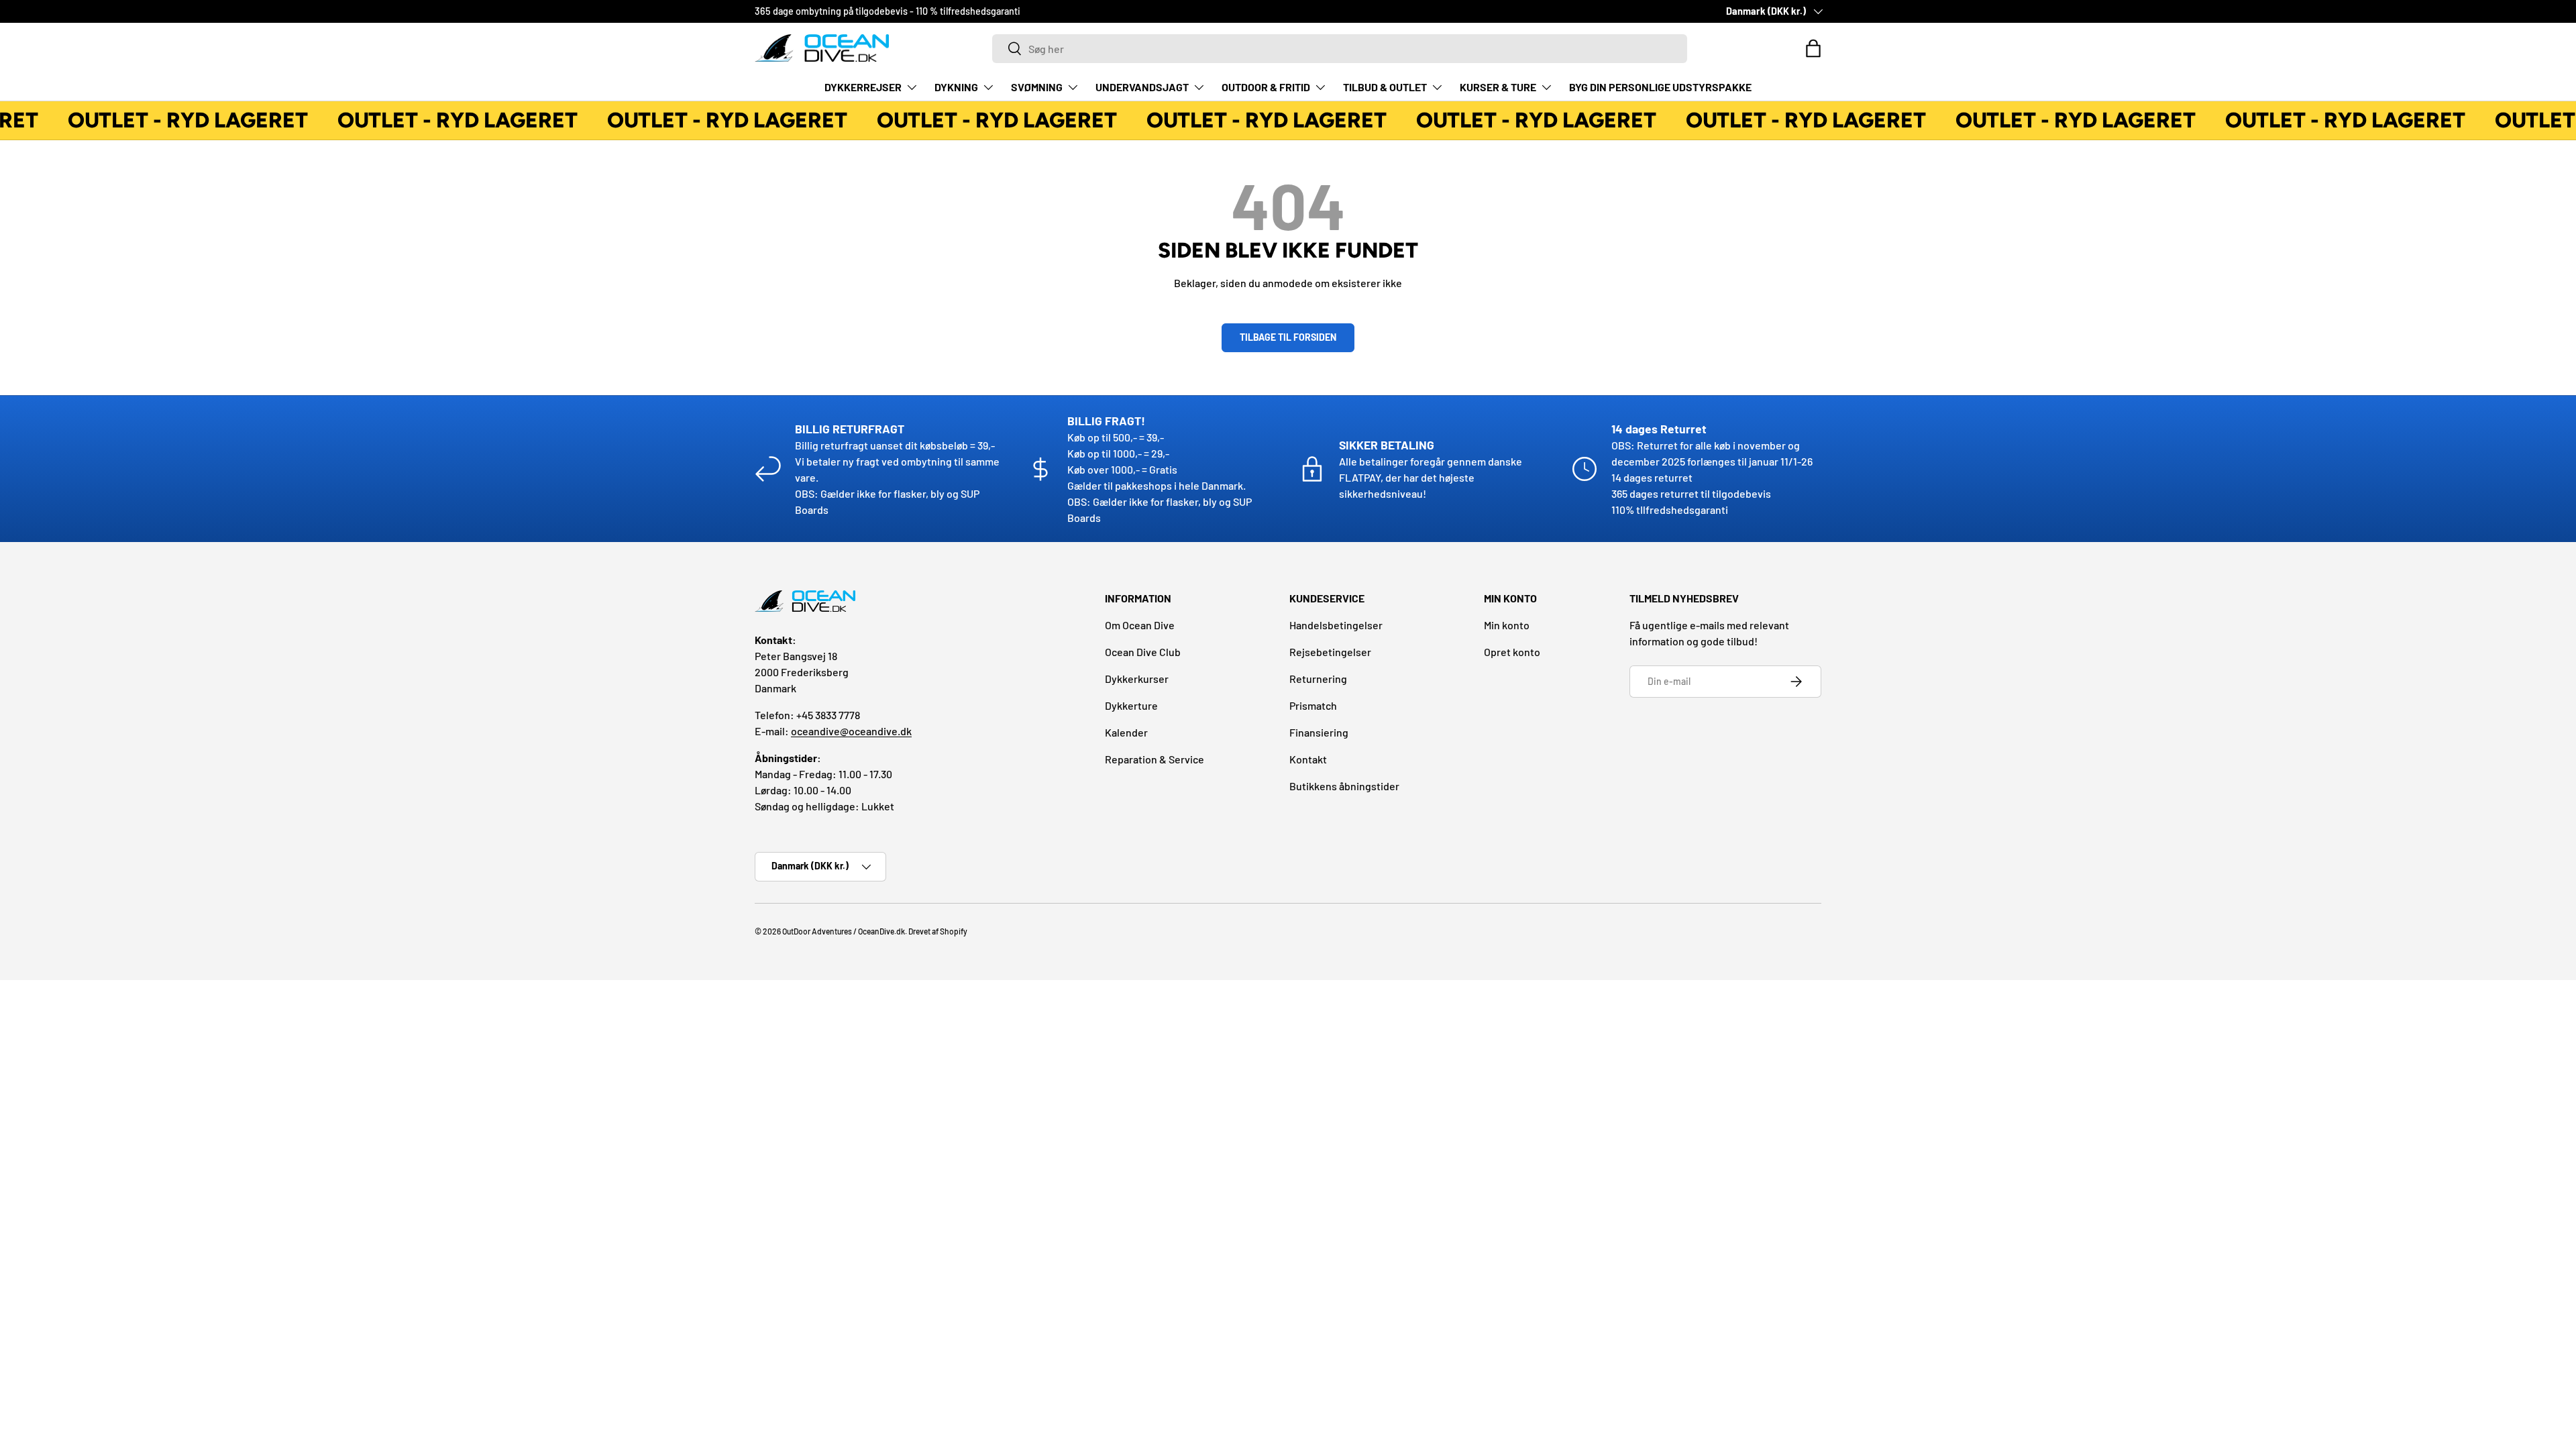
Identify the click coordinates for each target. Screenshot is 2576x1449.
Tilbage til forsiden (1288, 337)
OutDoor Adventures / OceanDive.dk (844, 931)
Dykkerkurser (1137, 679)
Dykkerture (1131, 705)
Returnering (1318, 679)
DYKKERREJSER (863, 87)
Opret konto (1512, 652)
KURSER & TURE (1498, 87)
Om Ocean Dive (1140, 625)
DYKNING (956, 87)
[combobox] (1340, 49)
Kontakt (1308, 759)
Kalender (1126, 732)
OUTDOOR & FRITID (1266, 87)
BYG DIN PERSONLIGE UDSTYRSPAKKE (1660, 87)
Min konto (1507, 625)
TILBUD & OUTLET (1385, 87)
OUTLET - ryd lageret (178, 120)
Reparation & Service (1155, 759)
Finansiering (1319, 732)
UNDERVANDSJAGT (1142, 87)
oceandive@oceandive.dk (851, 731)
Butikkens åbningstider (1344, 786)
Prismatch (1313, 705)
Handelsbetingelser (1336, 625)
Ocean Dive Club (1143, 652)
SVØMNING (1037, 87)
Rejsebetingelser (1330, 652)
